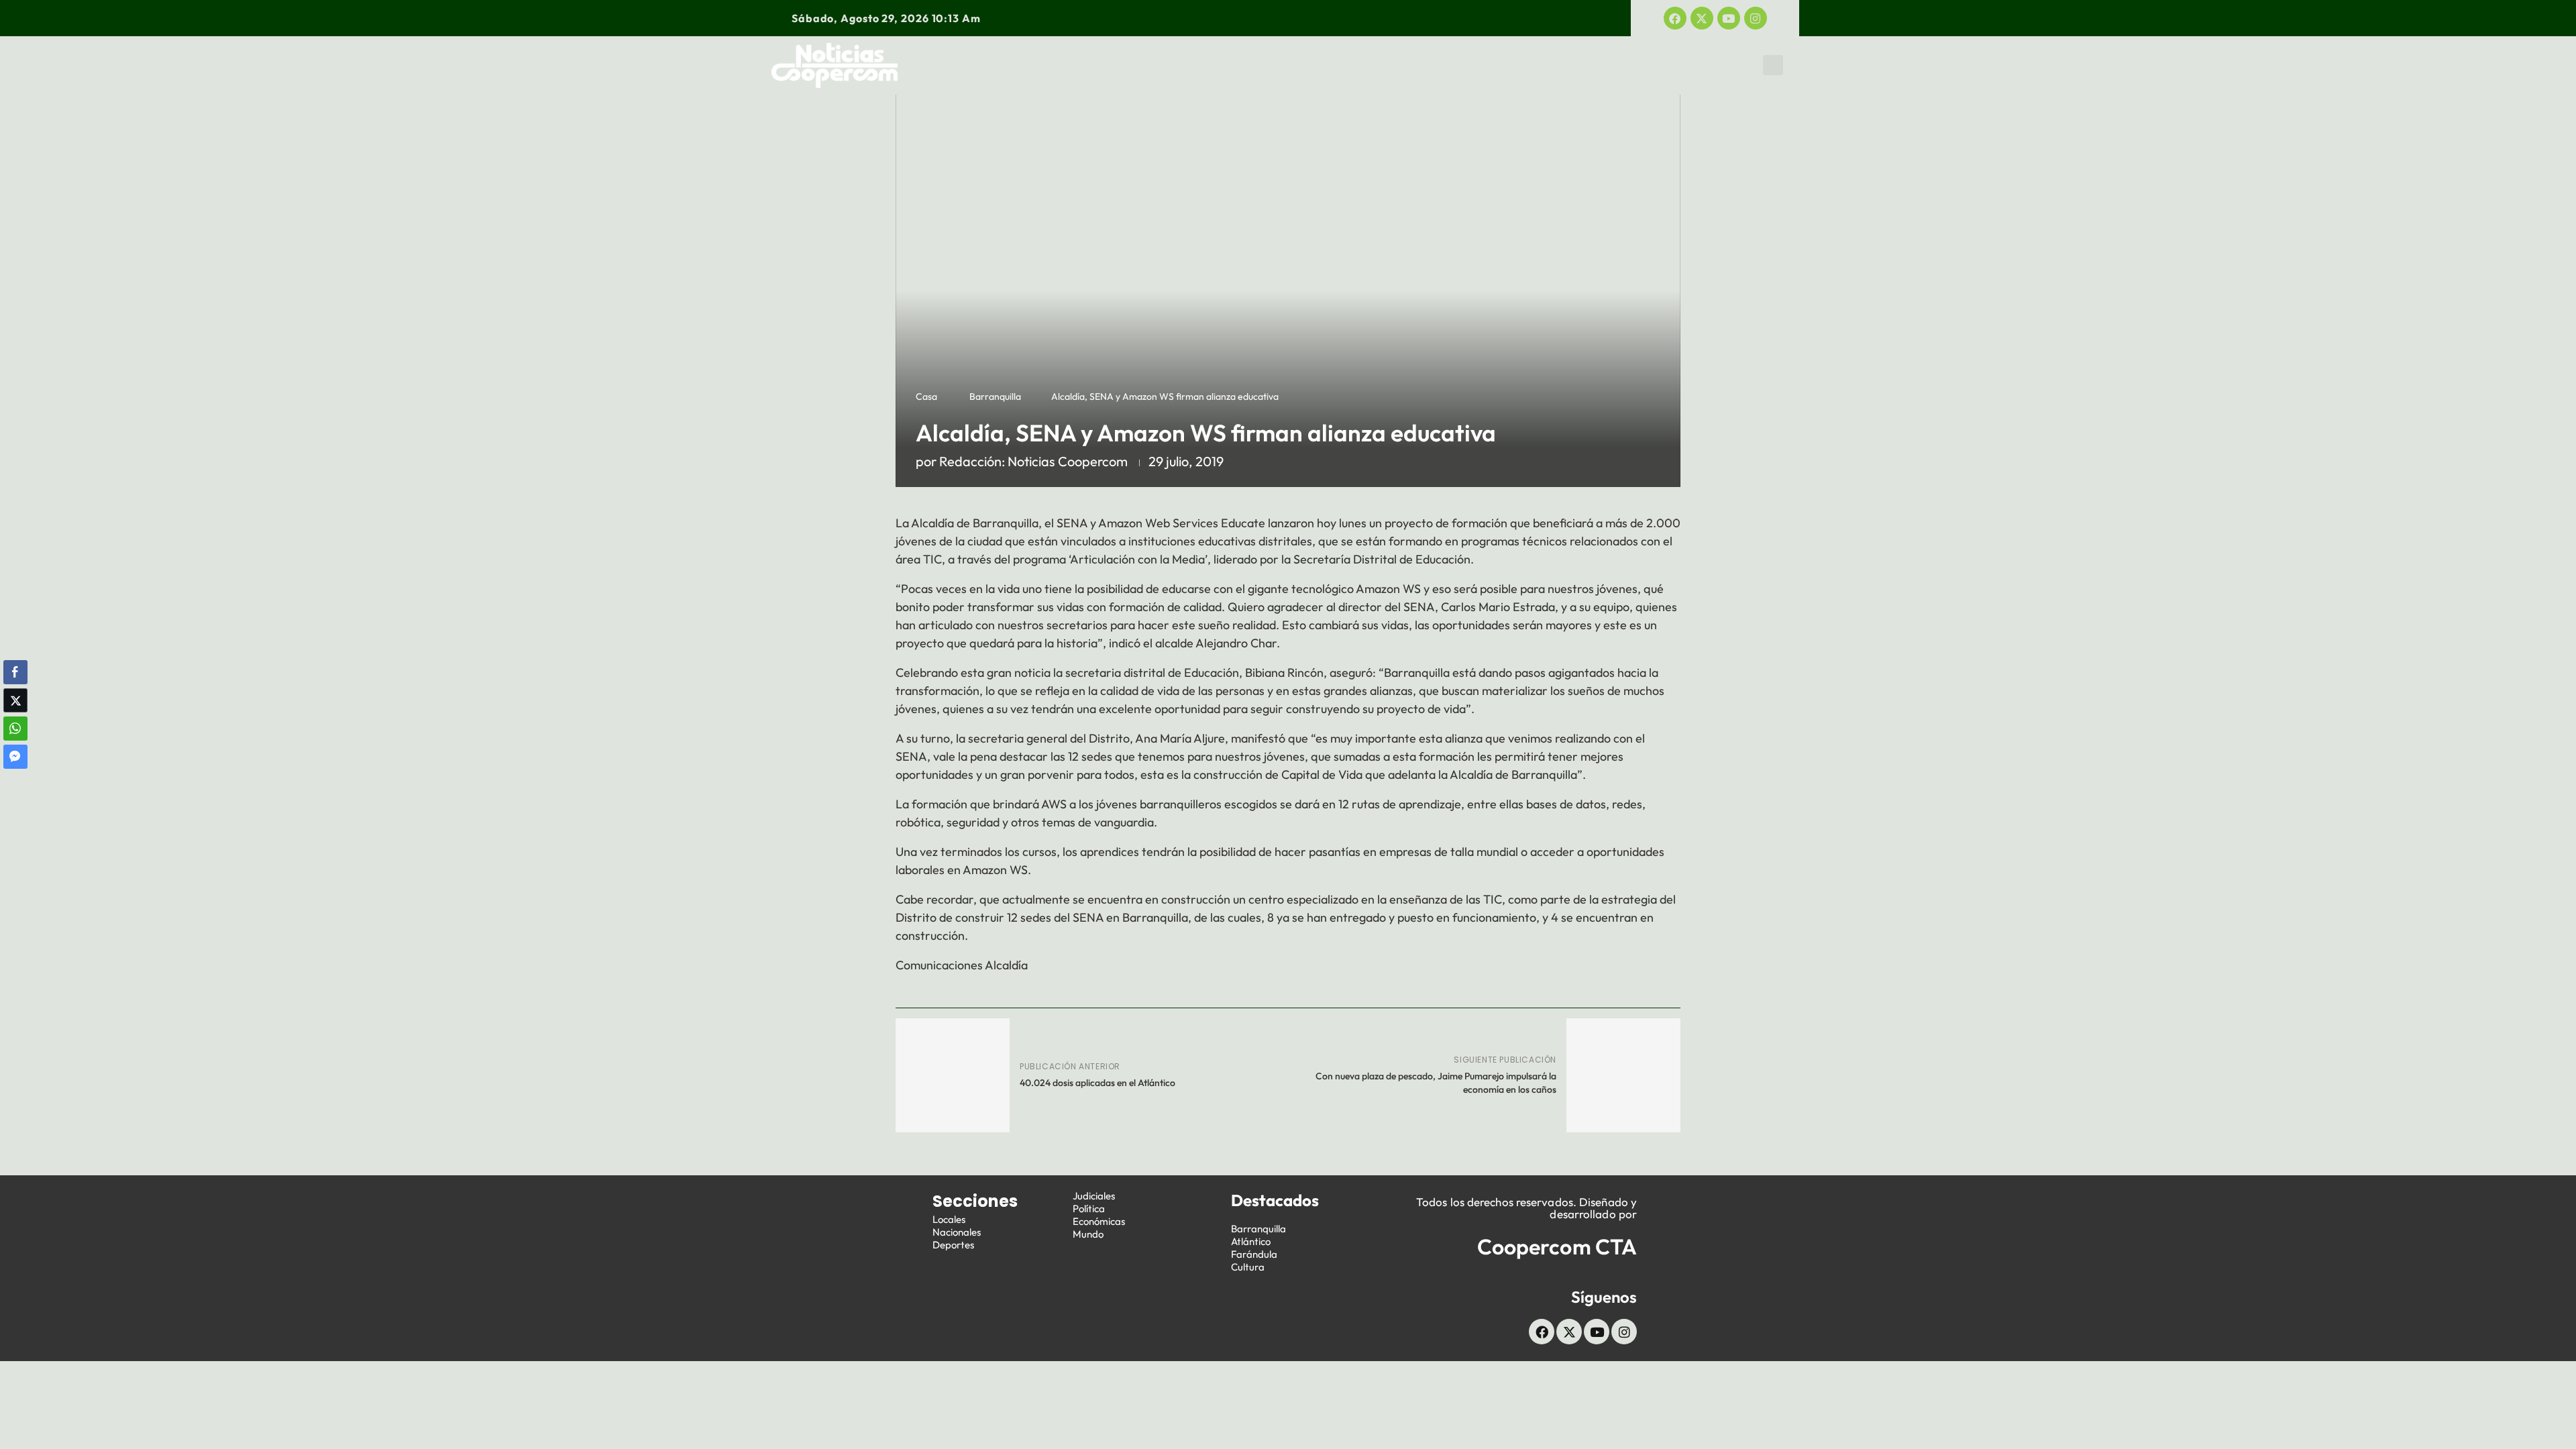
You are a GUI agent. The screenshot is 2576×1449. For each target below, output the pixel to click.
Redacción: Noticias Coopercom (1033, 461)
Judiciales (1287, 65)
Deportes (1195, 65)
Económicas (1469, 65)
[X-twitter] (1702, 18)
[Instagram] (1756, 18)
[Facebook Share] (15, 672)
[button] (1773, 65)
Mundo (1679, 65)
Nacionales (957, 1232)
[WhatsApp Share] (15, 729)
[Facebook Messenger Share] (15, 757)
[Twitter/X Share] (15, 700)
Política (1376, 65)
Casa (926, 396)
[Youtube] (1729, 18)
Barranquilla (995, 396)
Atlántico (1251, 1241)
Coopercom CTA (1557, 1246)
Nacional (1106, 65)
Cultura (1248, 1267)
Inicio (950, 65)
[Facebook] (1675, 18)
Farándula (1254, 1254)
